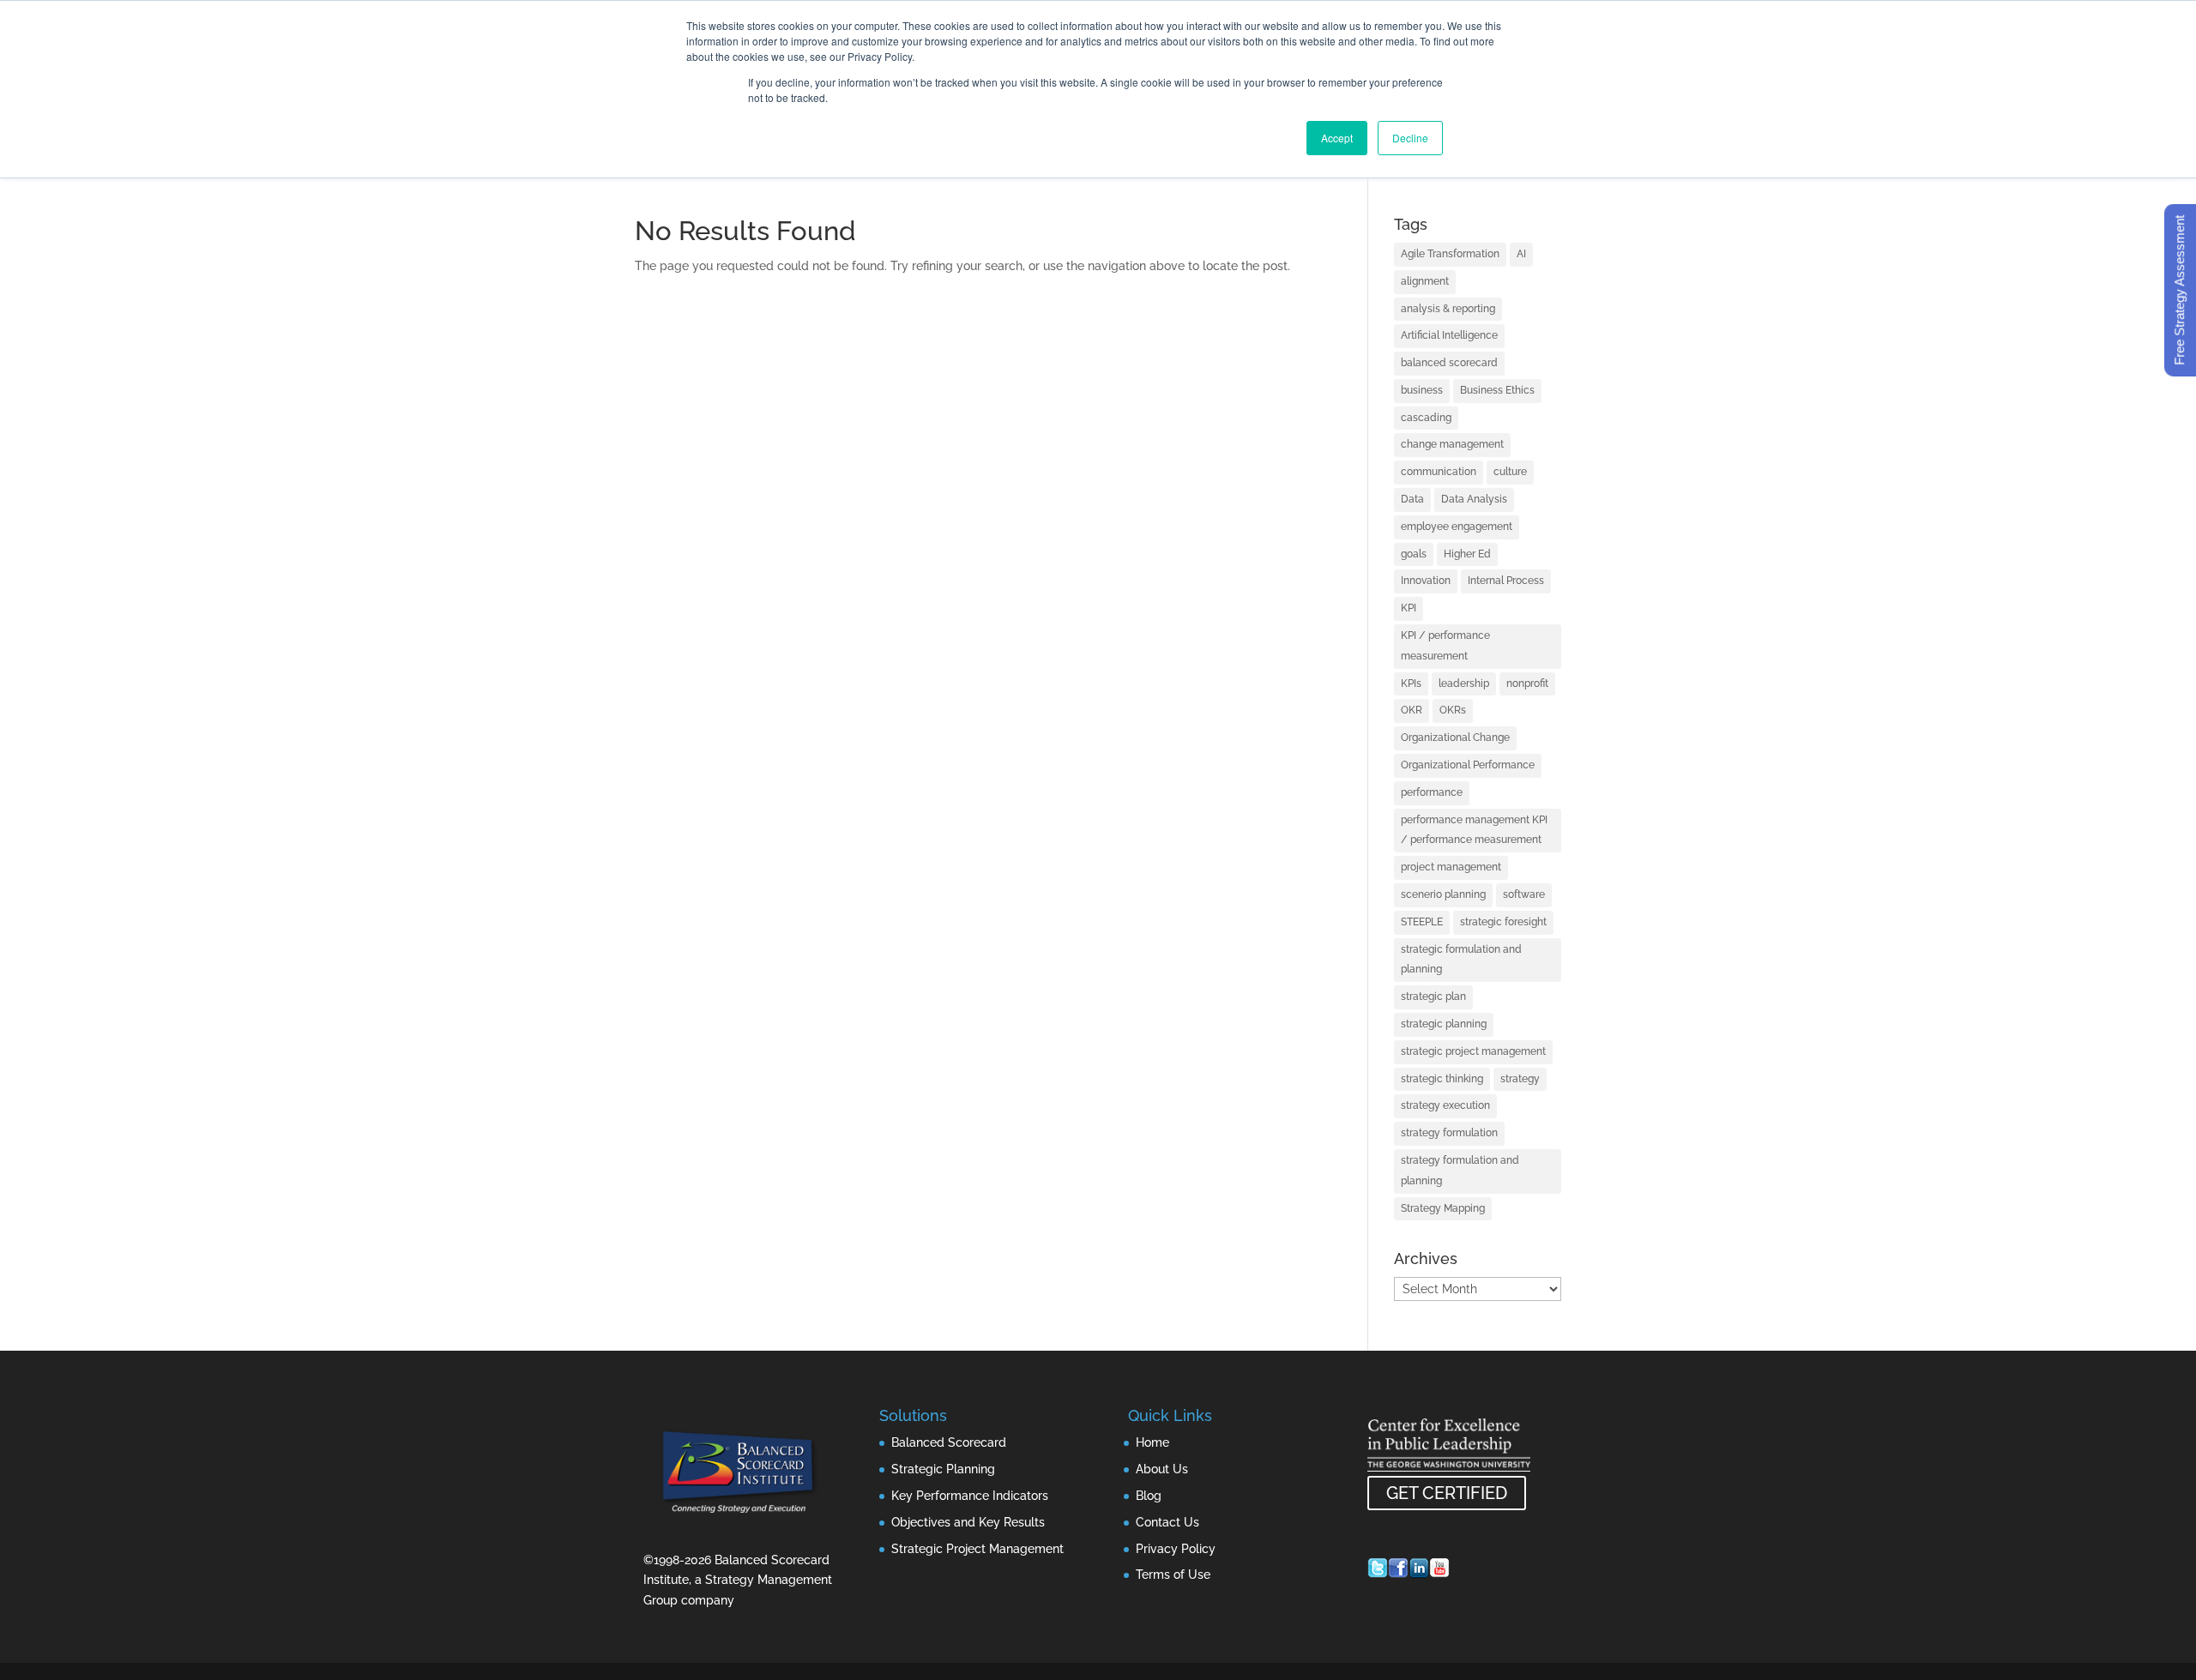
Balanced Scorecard (949, 1442)
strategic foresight (1503, 922)
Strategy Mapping (1443, 1208)
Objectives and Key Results (968, 1522)
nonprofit (1527, 683)
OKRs (1453, 710)
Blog (1149, 1496)
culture (1510, 472)
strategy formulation (1449, 1133)
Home (1152, 1442)
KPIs (1411, 683)
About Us (1162, 1469)
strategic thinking (1442, 1079)
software (1524, 894)
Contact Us (1167, 1522)
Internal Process (1506, 581)
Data (1412, 499)
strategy (1520, 1079)
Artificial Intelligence (1449, 335)
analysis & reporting (1448, 309)
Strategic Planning (943, 1469)
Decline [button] (1410, 138)
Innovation (1426, 581)
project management (1451, 867)
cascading (1426, 418)
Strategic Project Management (977, 1549)
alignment (1425, 281)
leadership (1464, 683)
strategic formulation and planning (1461, 960)
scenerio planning (1443, 894)
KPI (1409, 608)
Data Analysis (1474, 499)
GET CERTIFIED (1447, 1493)
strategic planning (1444, 1024)
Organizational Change (1455, 738)
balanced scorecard (1449, 363)
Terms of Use (1173, 1575)
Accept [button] (1337, 138)
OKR (1412, 710)
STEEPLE (1422, 922)
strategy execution (1445, 1105)
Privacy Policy (1176, 1549)
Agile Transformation (1450, 254)
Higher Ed (1467, 554)
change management (1452, 444)
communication (1439, 472)
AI (1521, 254)
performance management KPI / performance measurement (1474, 830)
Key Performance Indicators (970, 1496)
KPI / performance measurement (1445, 646)
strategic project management (1473, 1051)
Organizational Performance (1468, 765)
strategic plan (1433, 997)
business (1422, 390)
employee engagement (1457, 527)
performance (1432, 792)
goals (1414, 554)
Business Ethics (1497, 390)
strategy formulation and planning (1460, 1171)
